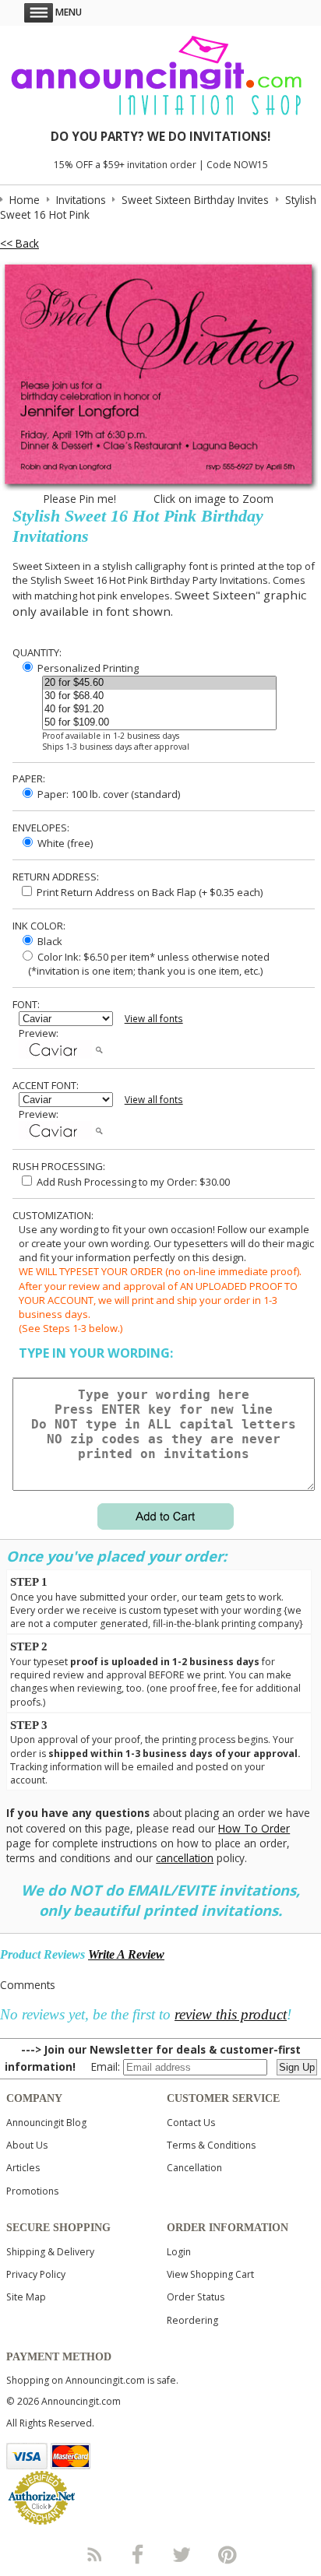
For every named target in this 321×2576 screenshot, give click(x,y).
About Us (27, 2145)
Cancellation (194, 2168)
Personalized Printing (87, 668)
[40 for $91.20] (159, 710)
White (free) (64, 843)
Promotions (32, 2191)
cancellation (185, 1858)
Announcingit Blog (46, 2123)
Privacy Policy (36, 2274)
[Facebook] (138, 2554)
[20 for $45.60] (159, 683)
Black (49, 941)
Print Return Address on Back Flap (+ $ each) (148, 892)
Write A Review (126, 1954)
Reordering (192, 2320)
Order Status (196, 2297)
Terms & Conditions (211, 2145)
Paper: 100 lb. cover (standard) (108, 794)
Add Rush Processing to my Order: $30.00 (132, 1182)
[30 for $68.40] (159, 696)
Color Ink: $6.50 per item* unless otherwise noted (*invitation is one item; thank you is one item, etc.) (144, 964)
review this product (231, 2014)
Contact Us (191, 2123)
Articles (23, 2168)
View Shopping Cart (210, 2274)
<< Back (19, 243)
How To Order (254, 1828)
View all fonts (154, 1019)
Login (179, 2252)
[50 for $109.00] (159, 723)
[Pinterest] (228, 2554)
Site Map (26, 2297)
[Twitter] (183, 2554)
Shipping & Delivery (50, 2252)
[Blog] (93, 2554)
